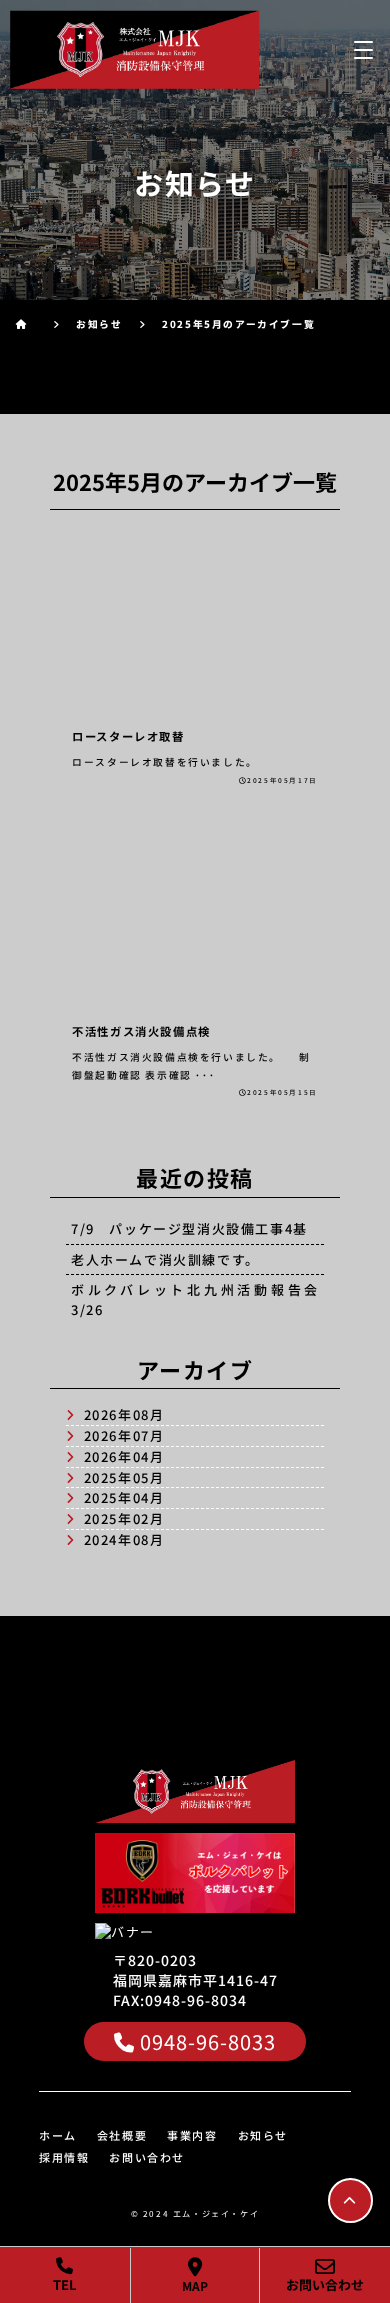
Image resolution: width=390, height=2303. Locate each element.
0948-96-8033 (208, 2041)
